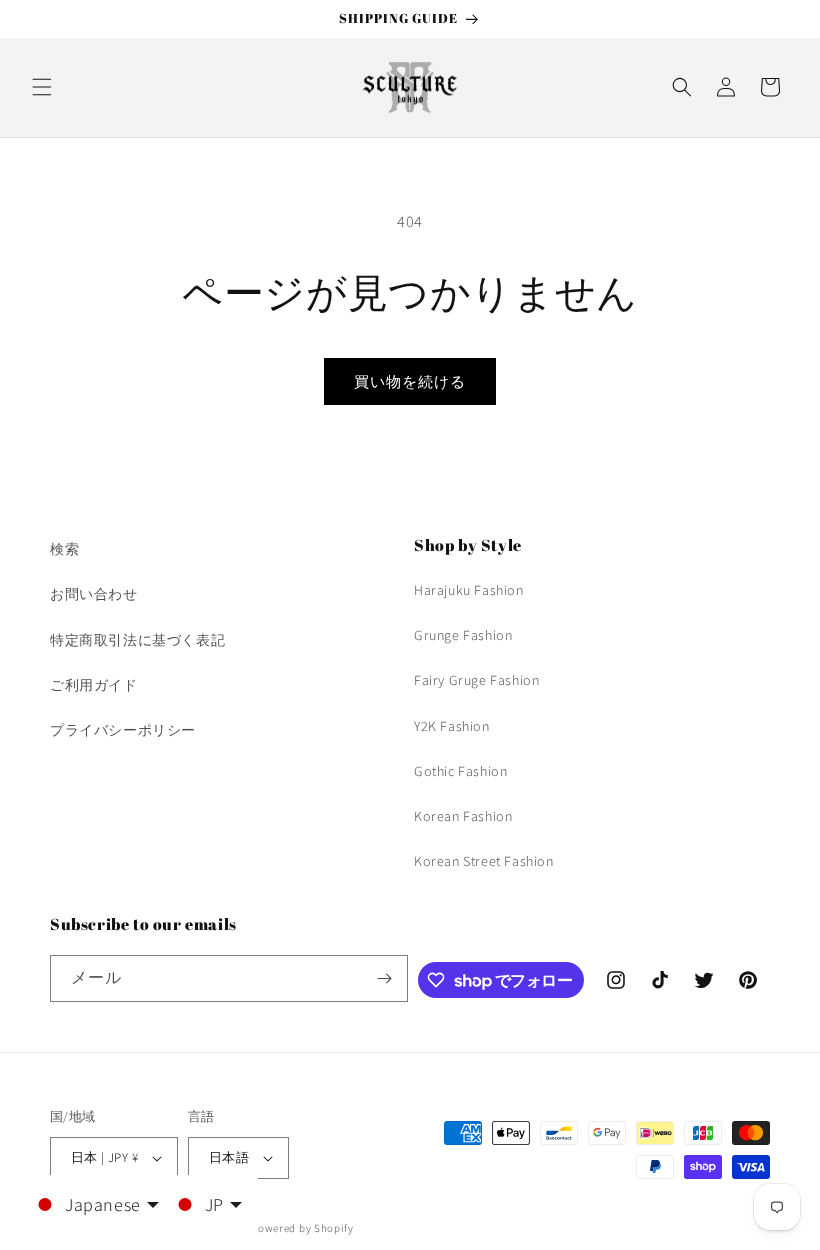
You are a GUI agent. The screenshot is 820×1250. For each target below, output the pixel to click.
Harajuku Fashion (469, 590)
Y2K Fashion (452, 726)
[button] (42, 87)
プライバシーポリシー (123, 730)
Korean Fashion (463, 816)
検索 (64, 549)
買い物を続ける (410, 381)
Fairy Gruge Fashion (476, 680)
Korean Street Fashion (484, 861)
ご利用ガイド (94, 685)
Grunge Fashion (463, 635)
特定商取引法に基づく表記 (137, 640)
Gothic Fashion (460, 771)
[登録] (385, 978)
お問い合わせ (94, 594)
